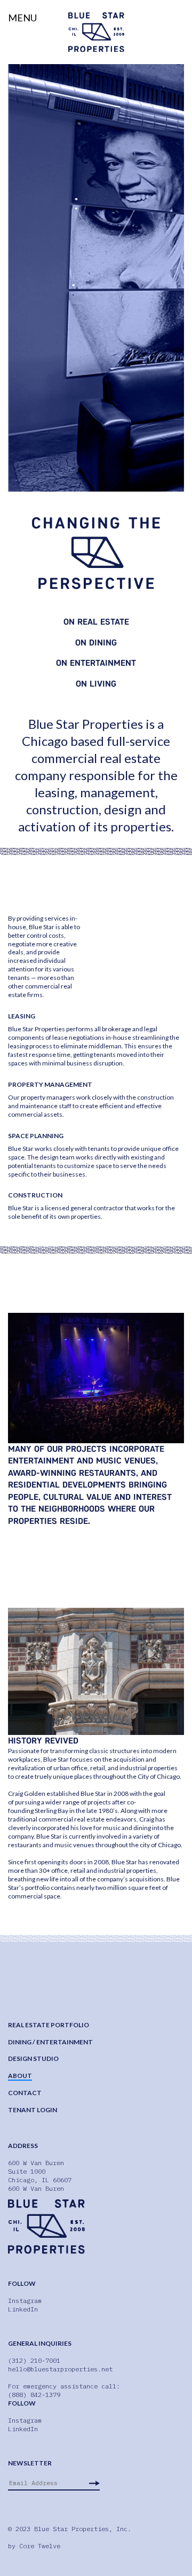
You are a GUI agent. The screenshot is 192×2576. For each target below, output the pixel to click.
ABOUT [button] (20, 2076)
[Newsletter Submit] (94, 2483)
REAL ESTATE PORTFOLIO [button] (49, 2025)
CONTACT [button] (25, 2093)
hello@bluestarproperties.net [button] (60, 2369)
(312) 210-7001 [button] (34, 2360)
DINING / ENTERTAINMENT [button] (50, 2042)
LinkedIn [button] (23, 2309)
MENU (22, 18)
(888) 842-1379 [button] (34, 2395)
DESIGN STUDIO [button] (33, 2059)
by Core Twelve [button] (34, 2546)
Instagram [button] (25, 2301)
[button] (96, 32)
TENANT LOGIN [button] (33, 2110)
